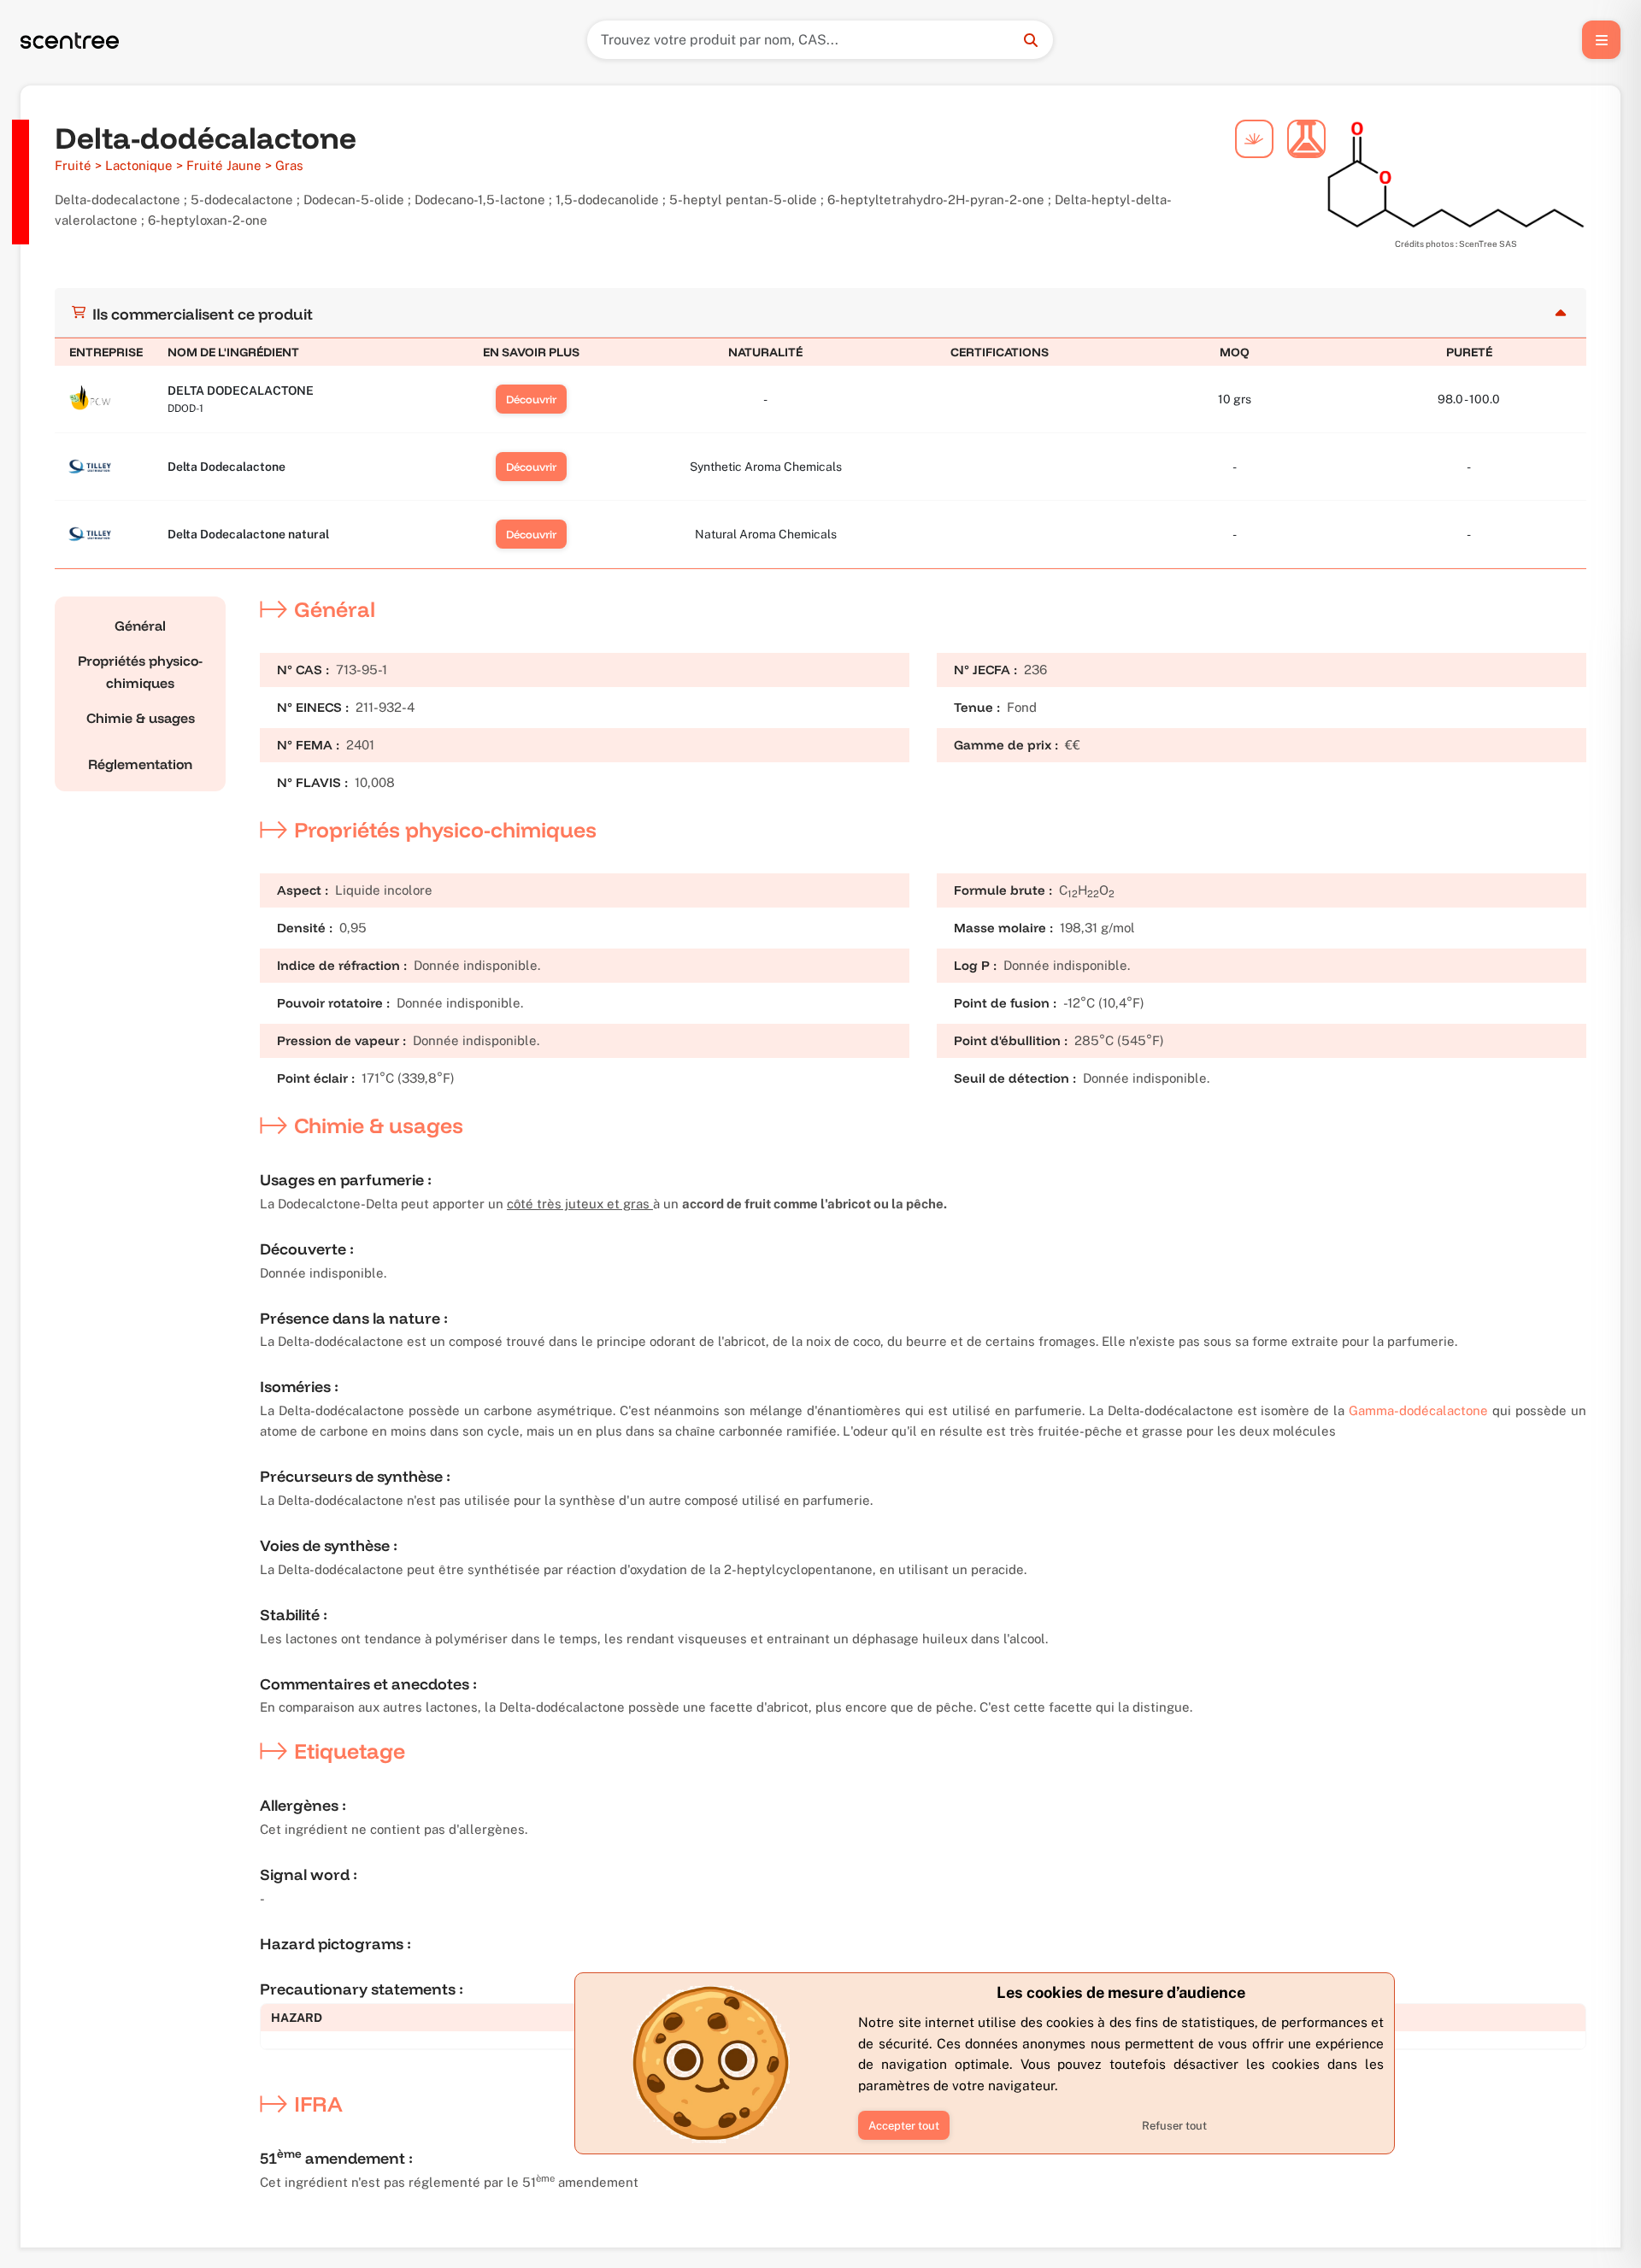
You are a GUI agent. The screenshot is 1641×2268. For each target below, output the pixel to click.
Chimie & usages (141, 718)
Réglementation (140, 764)
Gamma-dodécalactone (1418, 1410)
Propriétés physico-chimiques (140, 672)
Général (140, 626)
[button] (904, 2125)
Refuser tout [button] (1174, 2126)
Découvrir (531, 399)
